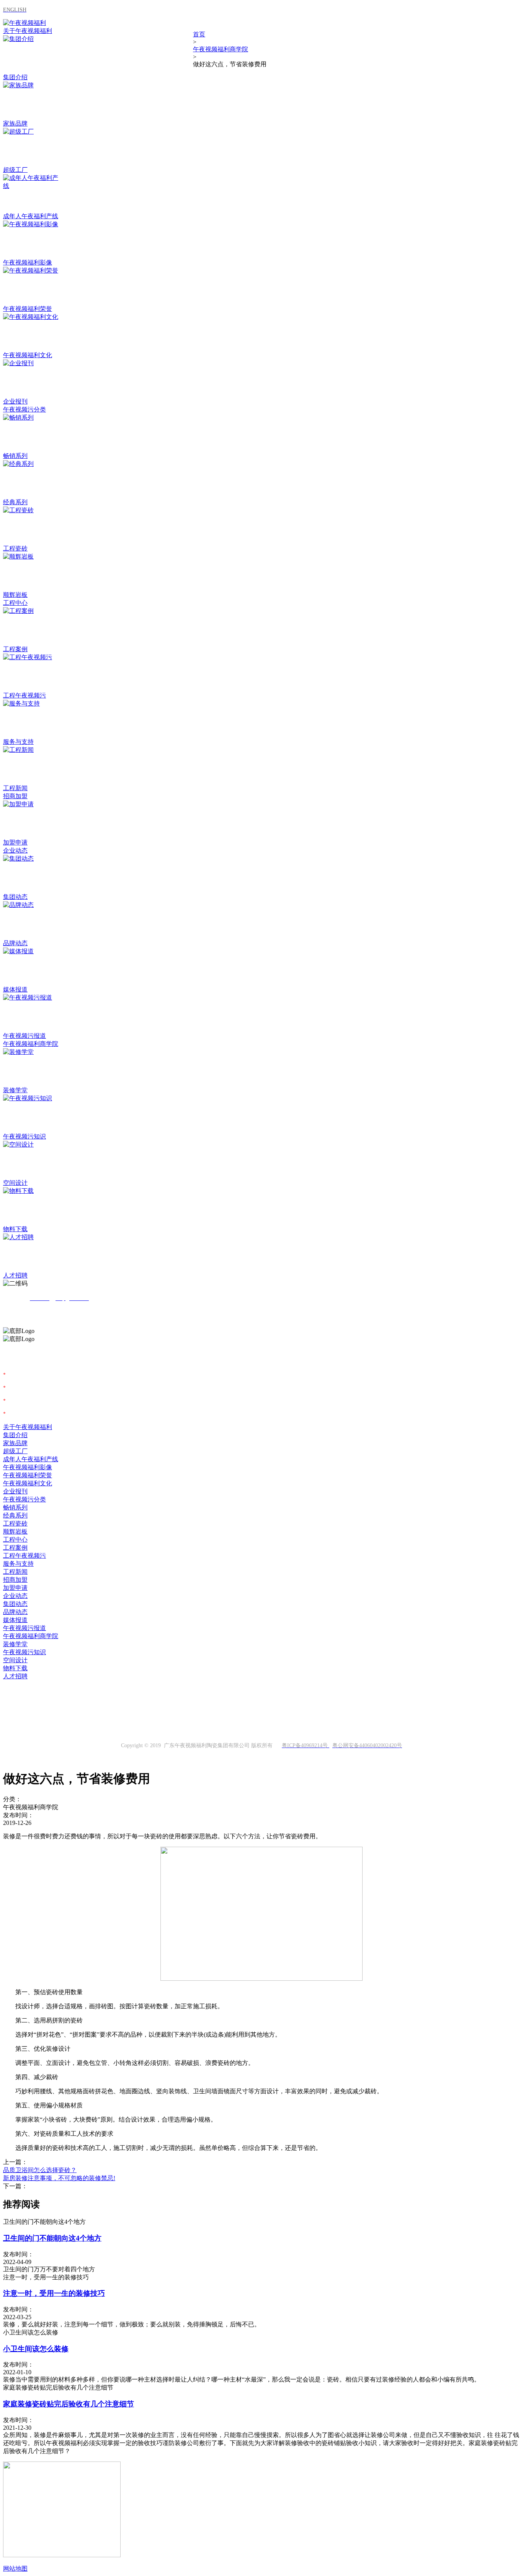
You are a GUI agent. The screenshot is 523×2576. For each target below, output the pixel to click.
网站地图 (15, 2569)
